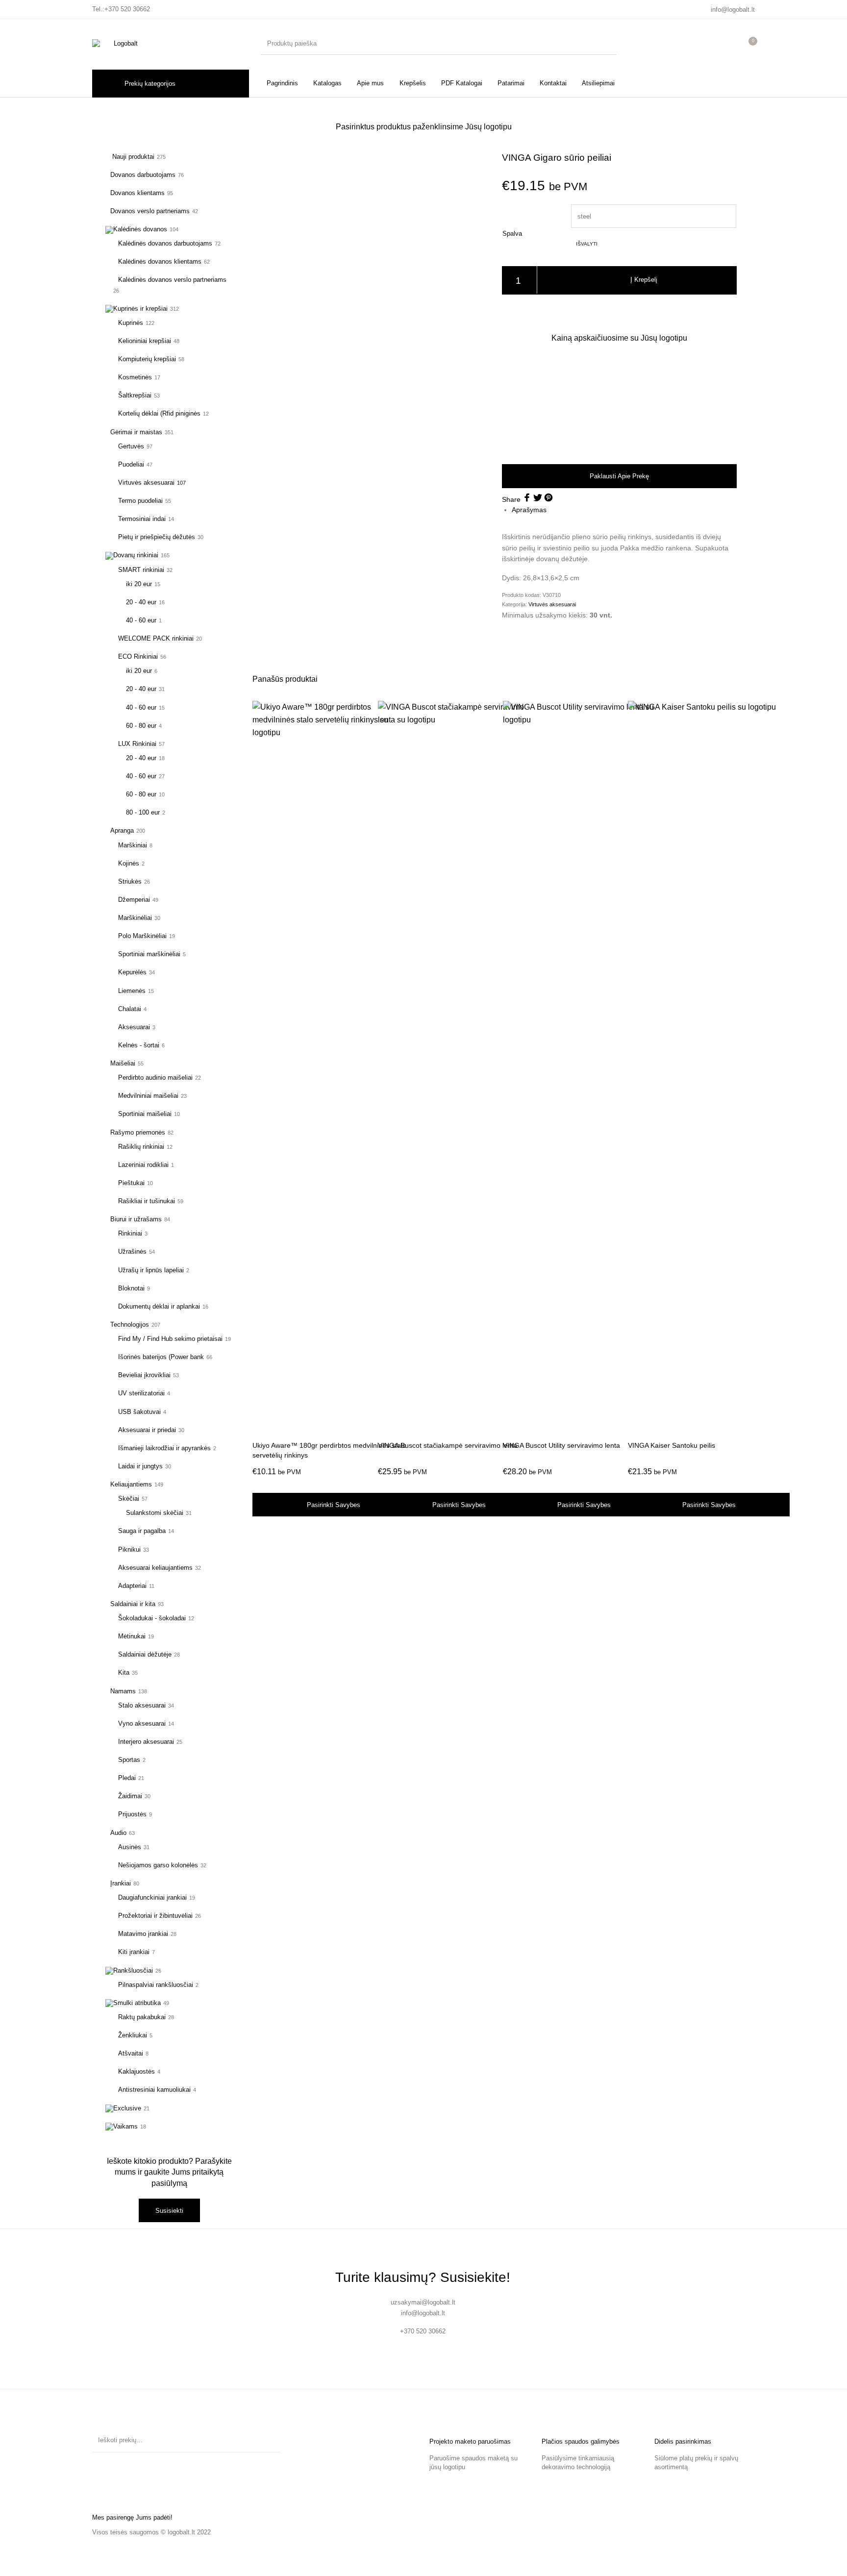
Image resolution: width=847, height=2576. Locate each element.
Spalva (512, 234)
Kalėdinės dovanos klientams (160, 261)
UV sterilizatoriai (141, 1393)
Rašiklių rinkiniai (141, 1147)
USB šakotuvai (139, 1412)
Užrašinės (132, 1251)
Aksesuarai (134, 1027)
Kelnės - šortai (139, 1045)
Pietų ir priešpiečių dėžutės (157, 537)
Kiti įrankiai (134, 1952)
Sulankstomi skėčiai (155, 1513)
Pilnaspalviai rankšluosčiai (156, 1985)
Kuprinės (131, 323)
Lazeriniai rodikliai (143, 1165)
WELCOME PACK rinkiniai (156, 638)
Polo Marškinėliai (142, 936)
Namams (123, 1691)
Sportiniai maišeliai (145, 1114)
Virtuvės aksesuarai (146, 483)
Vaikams (125, 2126)
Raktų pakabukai (142, 2017)
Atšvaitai (131, 2053)
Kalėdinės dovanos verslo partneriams (172, 280)
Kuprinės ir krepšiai (140, 309)
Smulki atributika (137, 2003)
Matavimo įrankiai (143, 1934)
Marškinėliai (135, 918)
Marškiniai (133, 845)
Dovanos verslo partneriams (150, 211)
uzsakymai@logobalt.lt (423, 2302)
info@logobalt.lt (733, 10)
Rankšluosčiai (133, 1970)
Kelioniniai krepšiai (145, 341)
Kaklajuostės (137, 2071)
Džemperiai (134, 900)
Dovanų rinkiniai (136, 555)
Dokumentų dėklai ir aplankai (159, 1306)
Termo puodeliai (140, 501)
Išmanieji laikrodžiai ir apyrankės (164, 1448)
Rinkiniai (130, 1233)
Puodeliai (131, 464)
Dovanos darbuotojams (143, 175)
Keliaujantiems (131, 1484)
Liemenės (132, 991)
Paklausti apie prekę (619, 476)
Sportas (129, 1760)
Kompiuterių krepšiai (147, 359)
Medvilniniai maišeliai (148, 1096)
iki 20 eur (139, 584)
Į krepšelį (644, 280)
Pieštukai (131, 1183)
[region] (619, 403)
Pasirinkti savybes (334, 1505)
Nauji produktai (132, 157)
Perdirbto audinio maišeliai (155, 1077)
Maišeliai (123, 1063)
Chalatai (130, 1009)
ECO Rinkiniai (138, 656)
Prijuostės (132, 1814)
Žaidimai (130, 1796)
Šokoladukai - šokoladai (152, 1618)
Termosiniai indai (142, 519)
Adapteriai (132, 1586)
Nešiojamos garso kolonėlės (158, 1865)
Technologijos (130, 1325)
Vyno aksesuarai (142, 1723)
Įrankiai (121, 1883)
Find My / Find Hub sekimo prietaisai (170, 1339)
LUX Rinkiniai (137, 744)
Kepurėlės (132, 972)
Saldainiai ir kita (133, 1604)
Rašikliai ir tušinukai (147, 1201)
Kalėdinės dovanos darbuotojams (165, 243)
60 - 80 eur (141, 726)
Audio (118, 1833)
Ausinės (130, 1847)
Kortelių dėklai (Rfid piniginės (159, 413)
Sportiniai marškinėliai (149, 954)
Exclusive (127, 2108)
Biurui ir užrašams (136, 1219)
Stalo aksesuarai (142, 1705)
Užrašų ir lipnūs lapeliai (151, 1270)
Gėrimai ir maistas (136, 432)
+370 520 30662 (127, 9)
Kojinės (129, 863)
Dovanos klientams (137, 193)
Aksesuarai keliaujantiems (155, 1568)
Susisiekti (169, 2211)
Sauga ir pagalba (142, 1531)
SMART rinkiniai (141, 570)
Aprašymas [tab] (529, 510)
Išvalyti (587, 244)
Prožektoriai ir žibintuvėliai (155, 1916)
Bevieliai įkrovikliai (144, 1375)
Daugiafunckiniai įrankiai (152, 1897)
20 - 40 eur (141, 602)
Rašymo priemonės (138, 1132)
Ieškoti (268, 2440)
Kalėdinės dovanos (140, 229)
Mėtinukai (132, 1636)
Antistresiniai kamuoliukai (154, 2090)
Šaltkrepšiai (135, 395)
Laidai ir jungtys (140, 1466)
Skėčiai (129, 1499)
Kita (124, 1672)
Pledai (127, 1778)
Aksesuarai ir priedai (147, 1430)
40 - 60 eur (141, 620)
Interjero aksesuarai (146, 1742)
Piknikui (129, 1549)
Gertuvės (131, 446)
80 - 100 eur (143, 812)
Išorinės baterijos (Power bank (161, 1357)
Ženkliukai (133, 2035)
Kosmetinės (135, 377)
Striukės (130, 881)
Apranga (122, 830)
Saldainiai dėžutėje (145, 1654)
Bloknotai (131, 1288)
